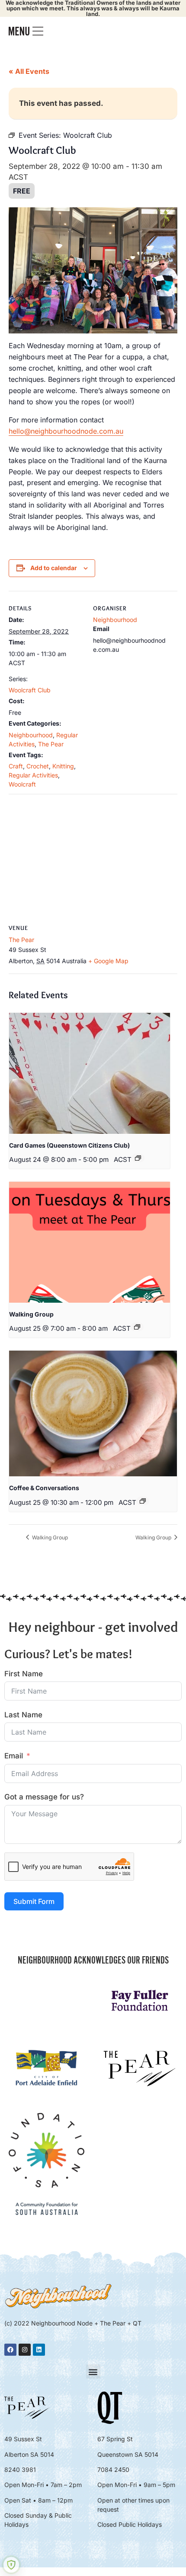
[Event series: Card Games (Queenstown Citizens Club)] (138, 1158)
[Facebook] (10, 2350)
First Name (24, 1674)
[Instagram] (25, 2350)
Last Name (23, 1715)
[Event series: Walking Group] (137, 1327)
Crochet (38, 766)
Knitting (63, 766)
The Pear (51, 744)
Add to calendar (54, 568)
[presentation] (90, 1073)
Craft (16, 766)
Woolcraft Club (30, 690)
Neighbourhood (31, 735)
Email (14, 1756)
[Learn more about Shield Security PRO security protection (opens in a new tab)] (11, 2565)
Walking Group (31, 1314)
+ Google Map (108, 961)
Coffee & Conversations (44, 1488)
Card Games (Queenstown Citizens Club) (69, 1145)
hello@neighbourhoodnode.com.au (66, 431)
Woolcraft (22, 784)
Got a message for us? (44, 1797)
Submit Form (34, 1901)
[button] (93, 2371)
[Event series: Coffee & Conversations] (143, 1501)
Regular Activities (33, 775)
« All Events (29, 71)
